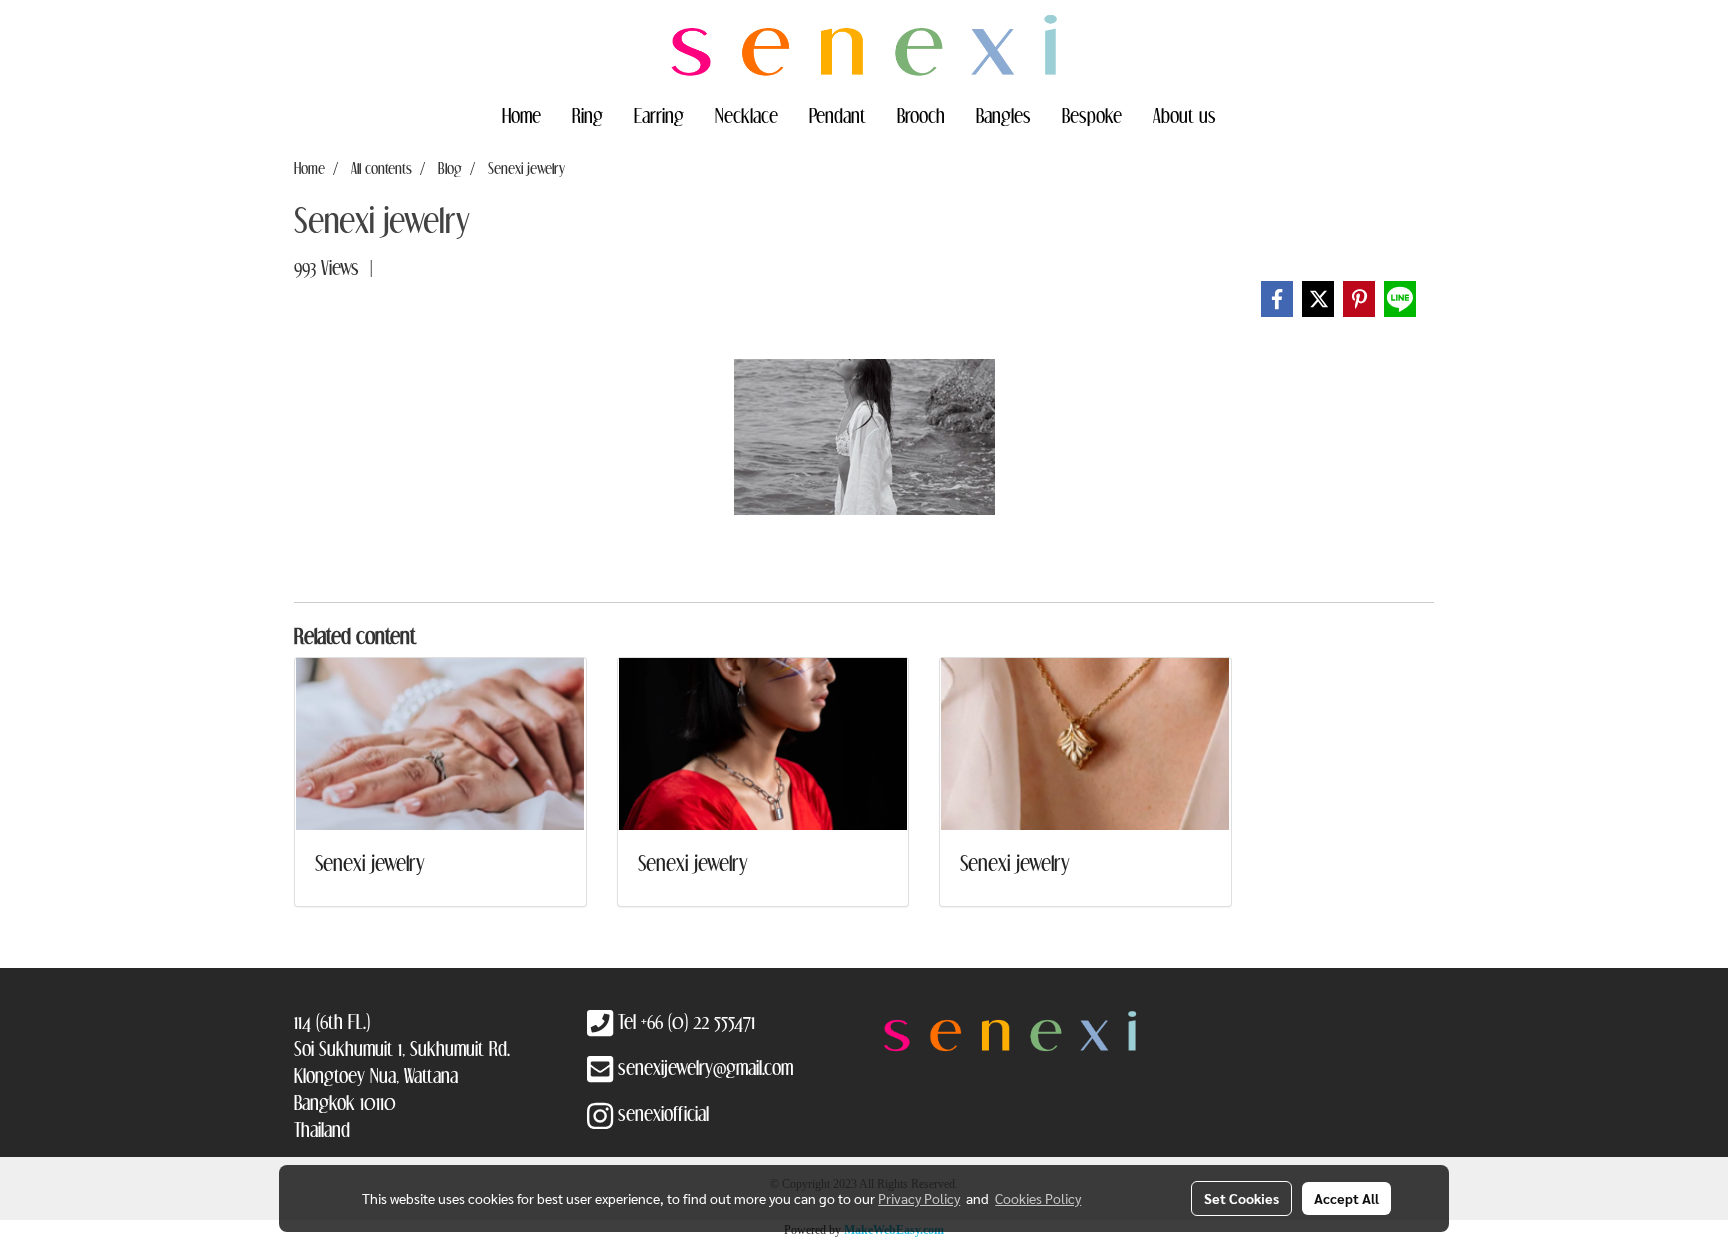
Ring (587, 115)
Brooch (921, 115)
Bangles (1003, 115)
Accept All (1346, 1198)
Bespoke (1092, 115)
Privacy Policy (919, 1198)
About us (1184, 115)
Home (521, 115)
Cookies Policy (1038, 1198)
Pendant (837, 115)
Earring (659, 115)
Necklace (746, 115)
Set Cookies (1241, 1198)
